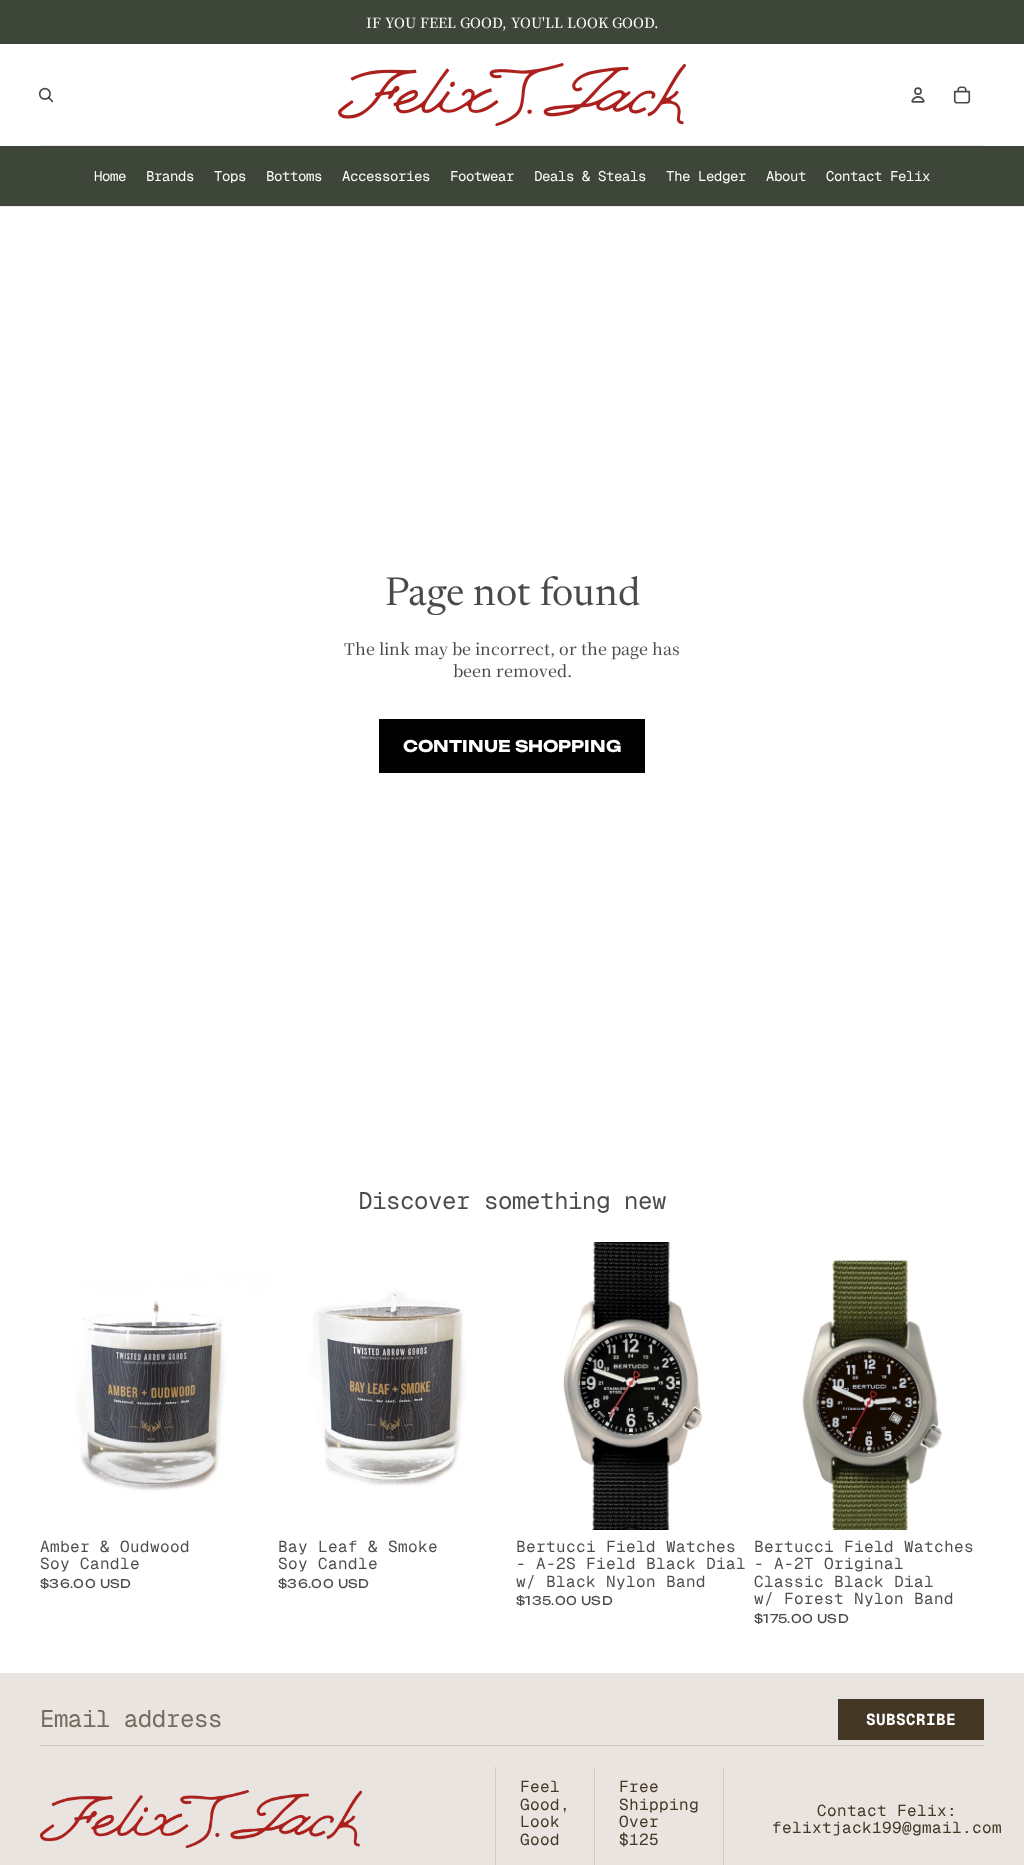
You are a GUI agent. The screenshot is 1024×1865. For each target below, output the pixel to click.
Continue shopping (512, 746)
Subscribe (911, 1719)
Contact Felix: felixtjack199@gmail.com (887, 1819)
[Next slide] (730, 1386)
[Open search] (46, 95)
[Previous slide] (531, 1386)
